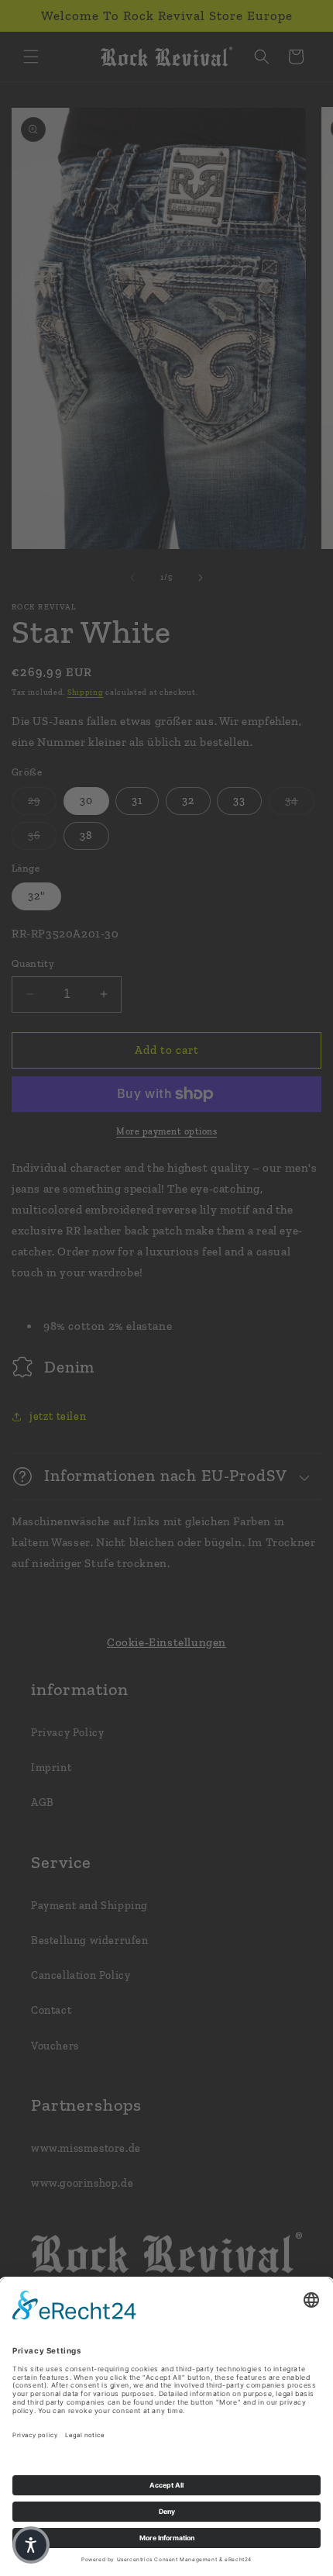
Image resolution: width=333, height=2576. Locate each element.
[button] (31, 2545)
